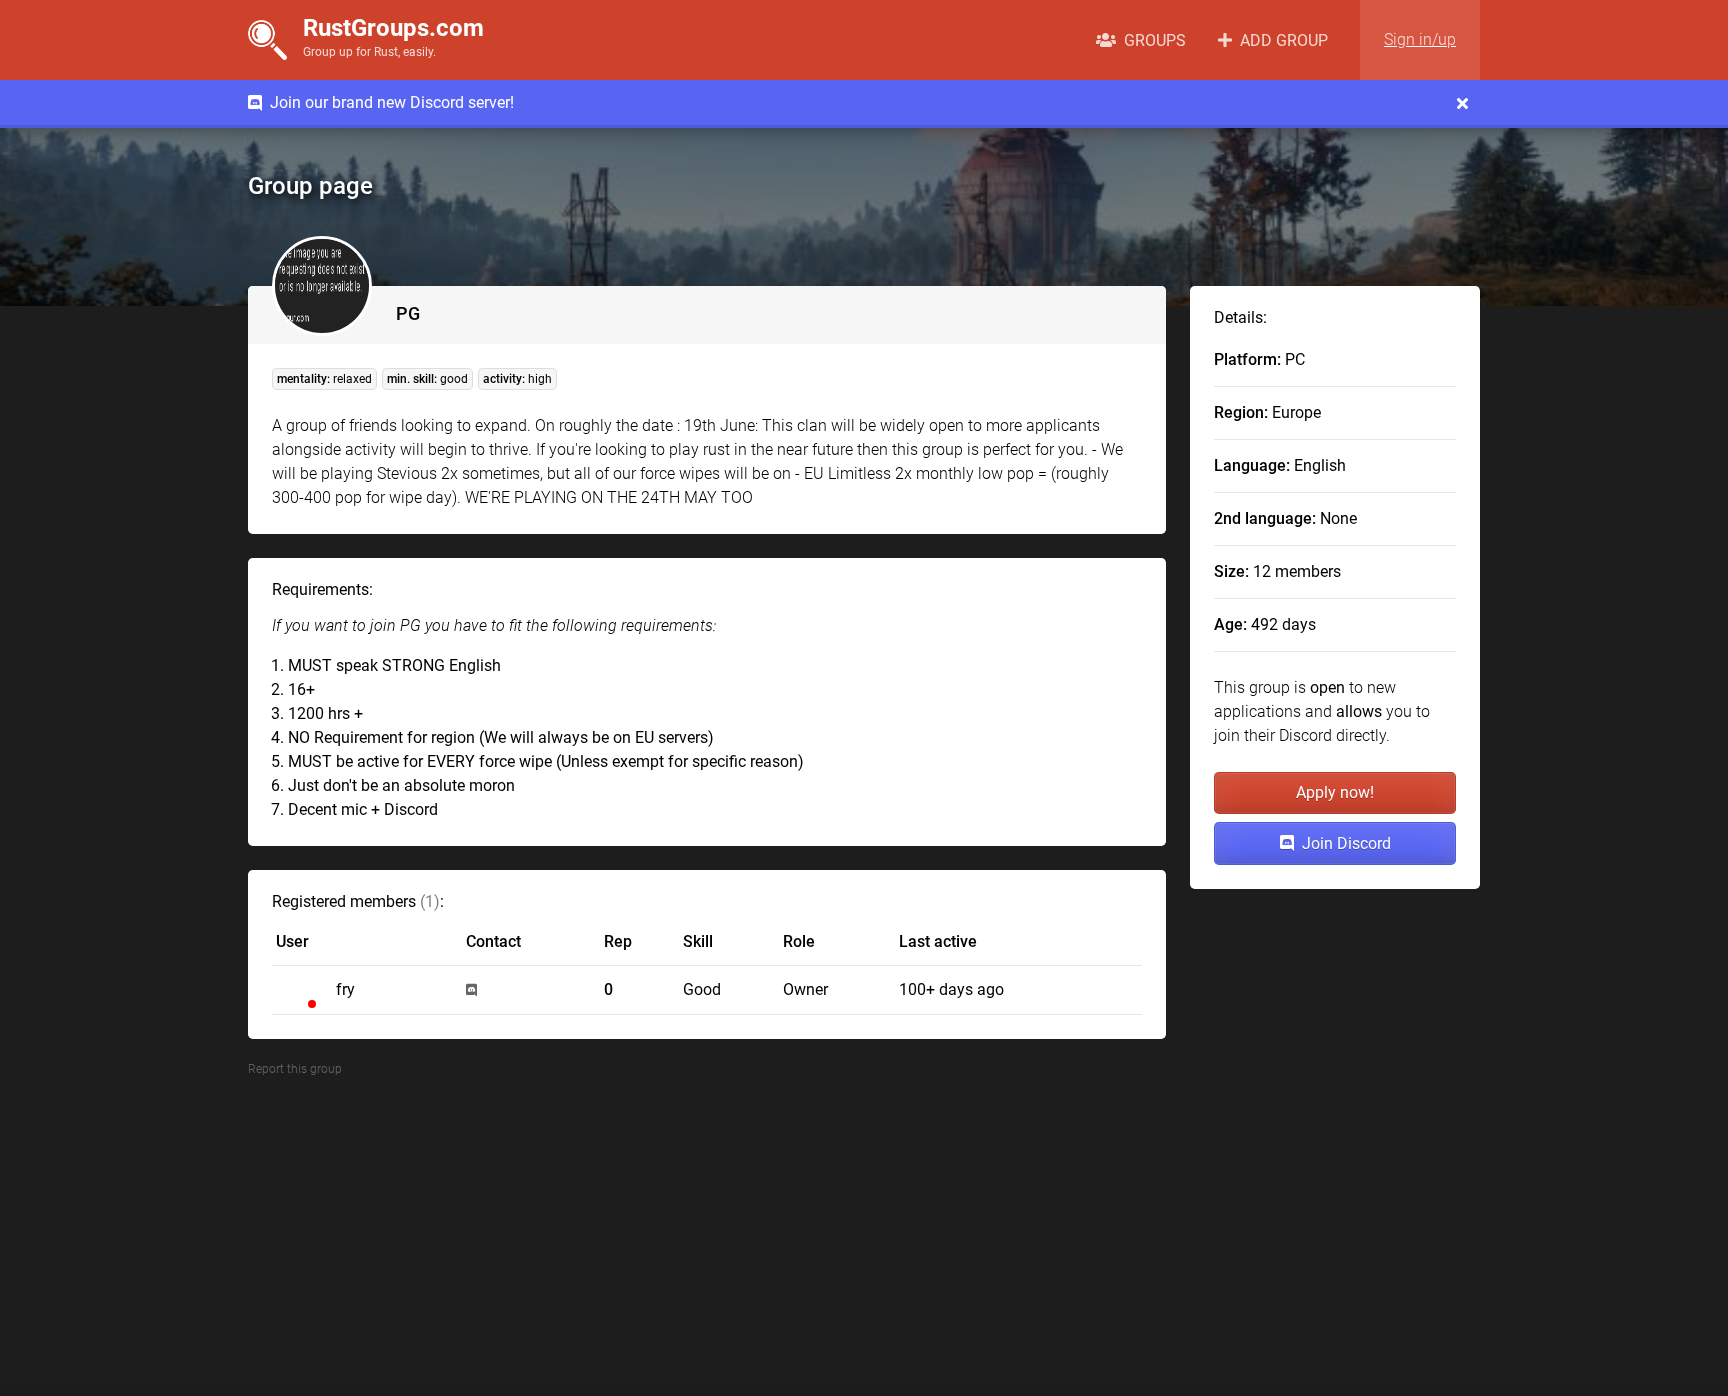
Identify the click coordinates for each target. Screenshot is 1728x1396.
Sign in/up (1420, 40)
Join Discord (1342, 843)
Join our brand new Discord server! (388, 102)
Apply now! (1335, 792)
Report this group (295, 1069)
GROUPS (1151, 40)
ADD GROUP (1280, 40)
